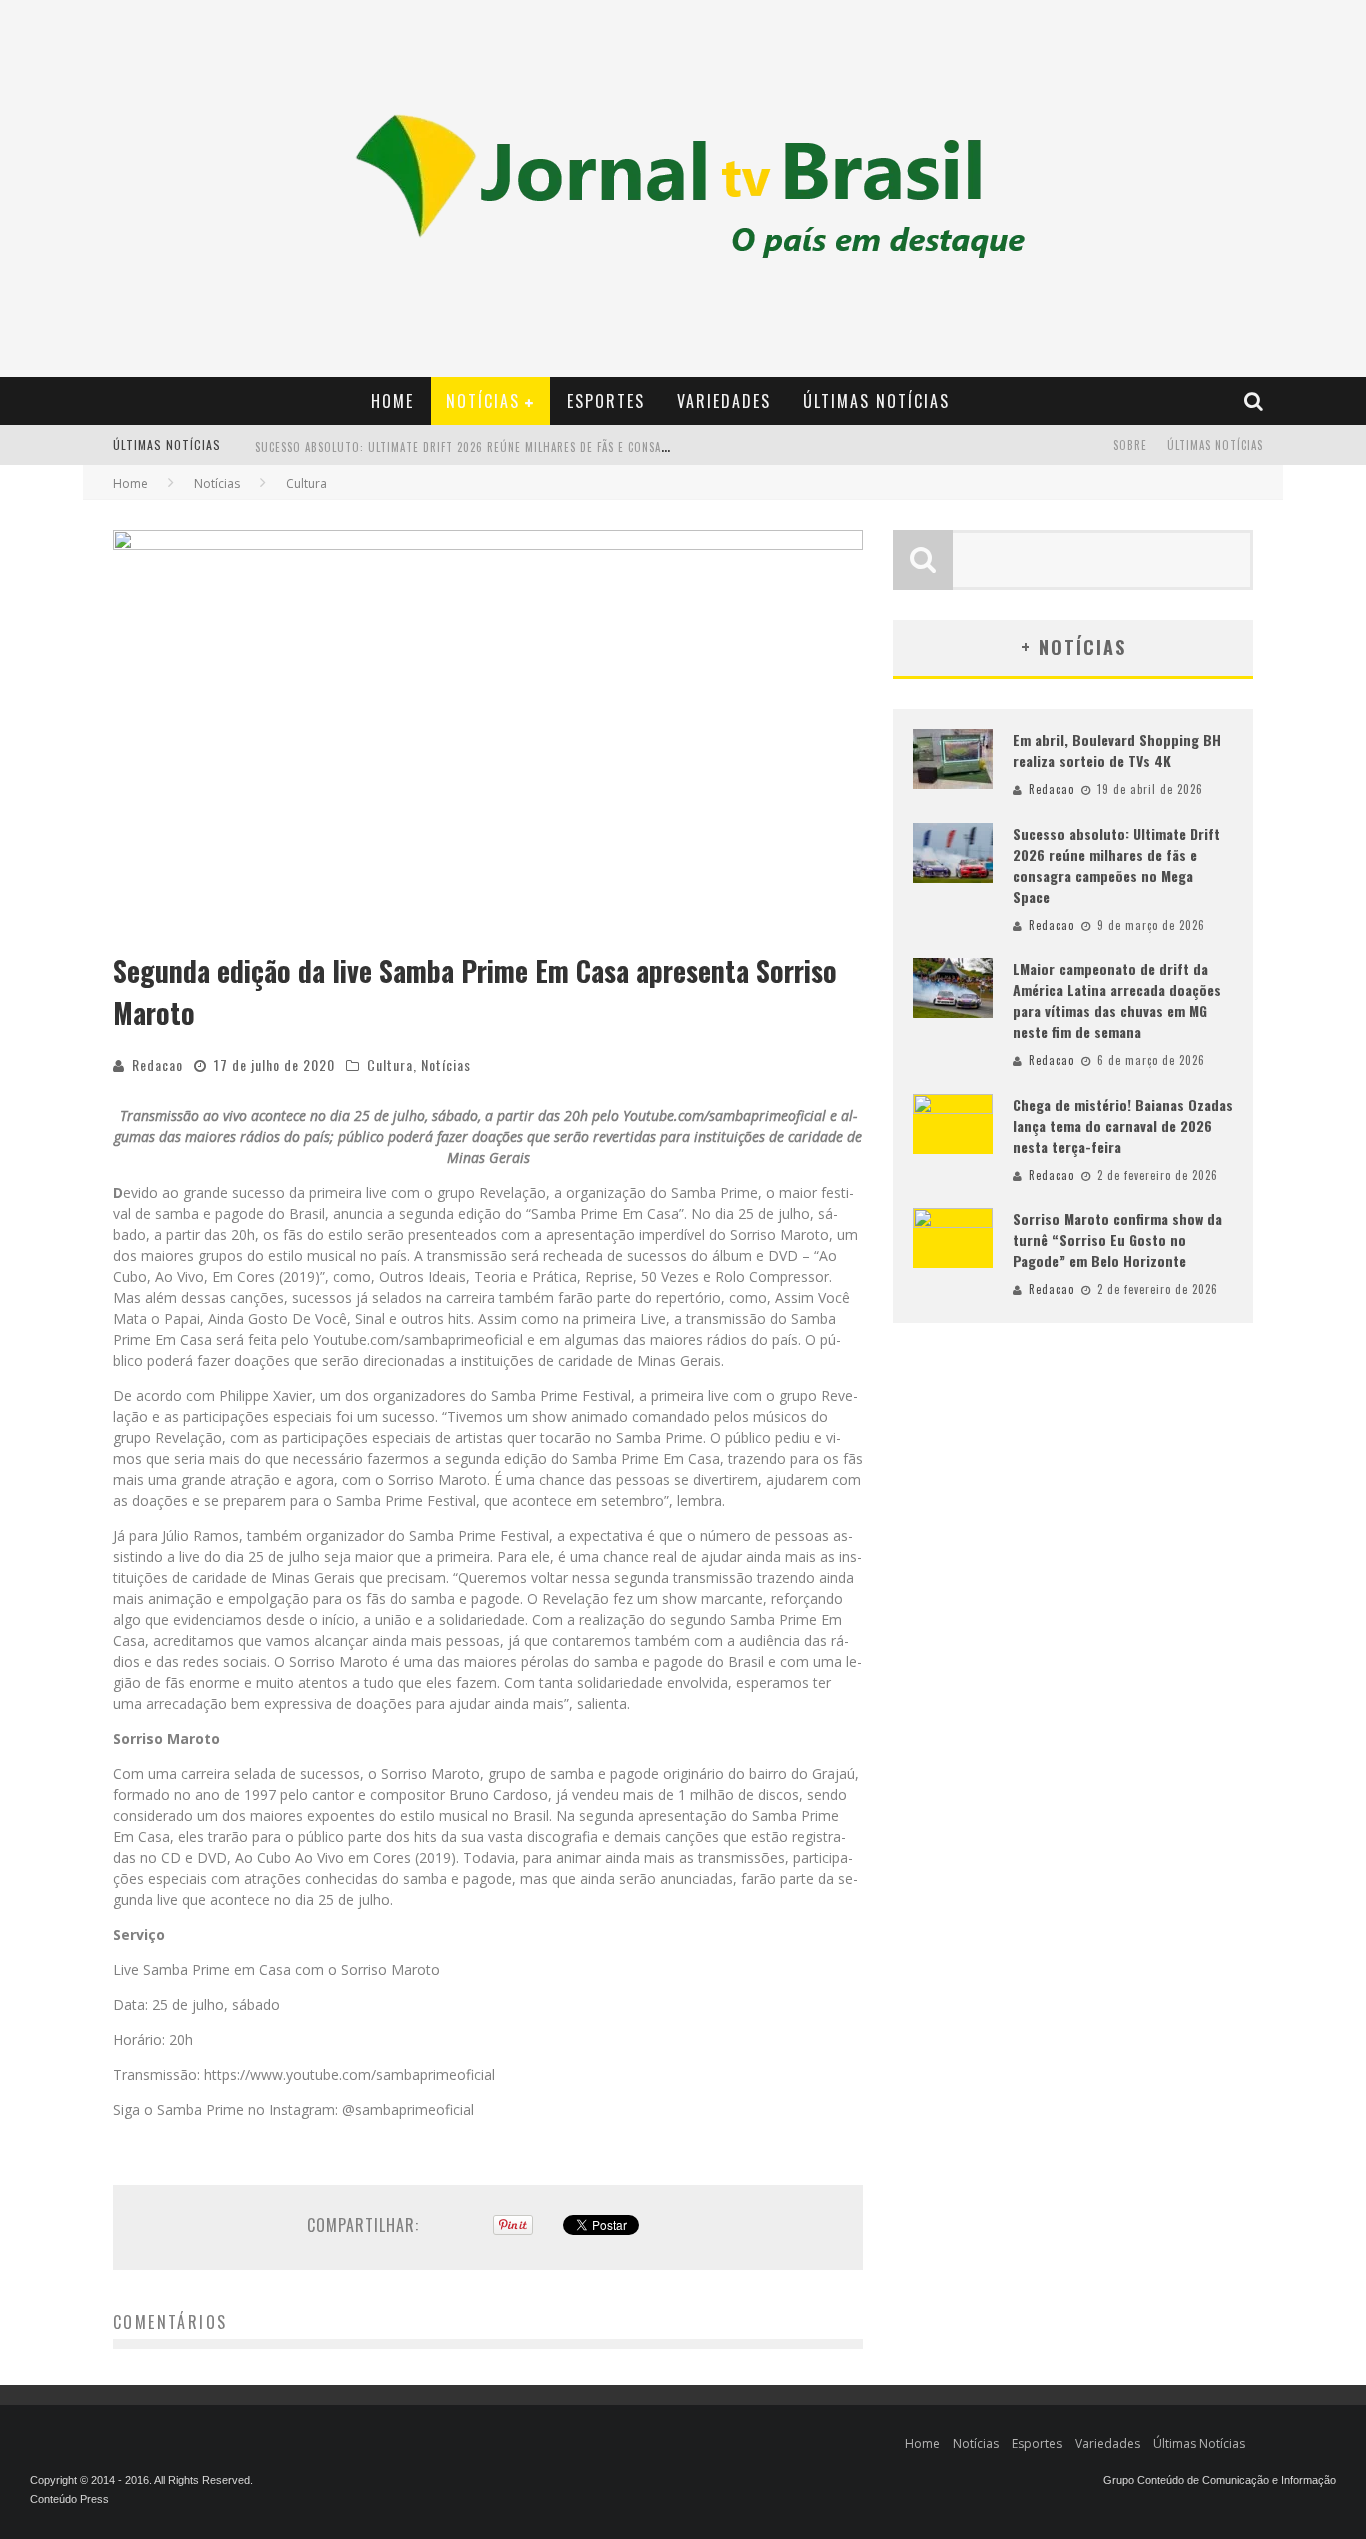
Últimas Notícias (876, 401)
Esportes (606, 401)
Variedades (724, 401)
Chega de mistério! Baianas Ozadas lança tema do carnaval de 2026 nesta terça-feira (1123, 1125)
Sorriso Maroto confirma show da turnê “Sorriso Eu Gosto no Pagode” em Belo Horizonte (1117, 1239)
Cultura (390, 1064)
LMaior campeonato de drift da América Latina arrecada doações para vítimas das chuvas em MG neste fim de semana (1117, 1000)
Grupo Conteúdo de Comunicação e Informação (1219, 2480)
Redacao (157, 1064)
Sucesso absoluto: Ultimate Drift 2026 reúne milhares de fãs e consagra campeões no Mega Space (540, 447)
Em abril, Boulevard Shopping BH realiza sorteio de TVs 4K (1117, 750)
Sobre (1130, 445)
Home (392, 401)
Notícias (483, 401)
